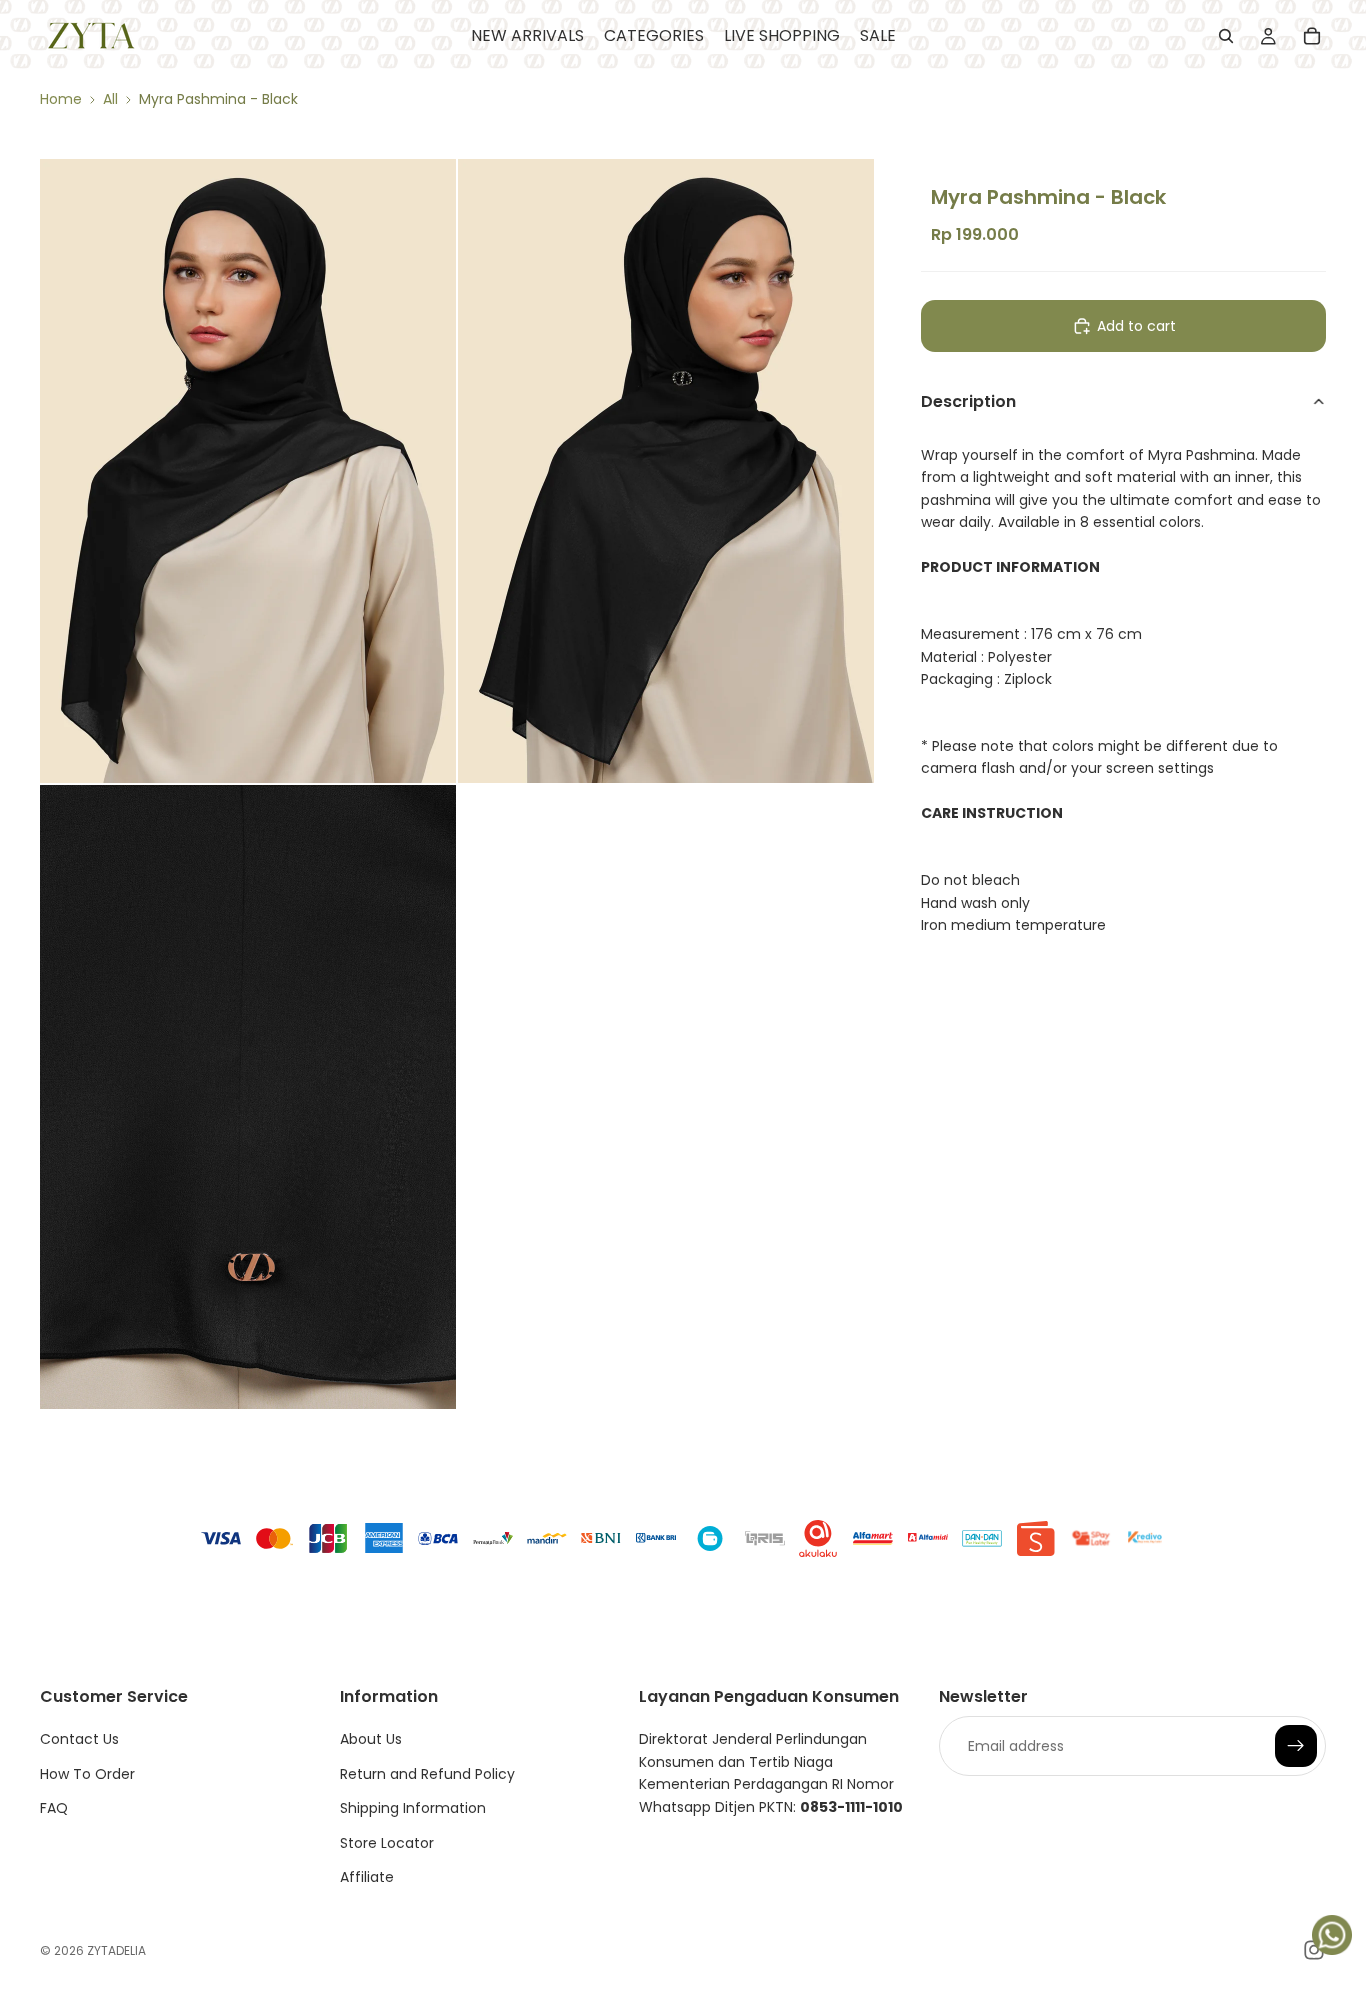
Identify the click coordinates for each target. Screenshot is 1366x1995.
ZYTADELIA (116, 1950)
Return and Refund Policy (427, 1774)
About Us (371, 1740)
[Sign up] (1296, 1747)
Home (61, 99)
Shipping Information (413, 1808)
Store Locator (387, 1843)
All (110, 99)
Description (968, 401)
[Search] (1226, 36)
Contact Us (79, 1740)
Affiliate (367, 1877)
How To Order (87, 1774)
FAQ (54, 1808)
